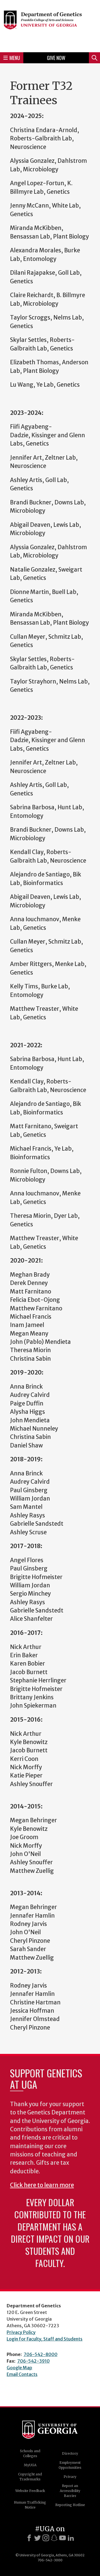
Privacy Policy (21, 2332)
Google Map (19, 2368)
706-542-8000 (41, 2354)
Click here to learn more (42, 2185)
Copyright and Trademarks (30, 2477)
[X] (37, 2538)
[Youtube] (62, 2538)
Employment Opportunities (70, 2465)
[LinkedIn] (71, 2538)
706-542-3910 (33, 2361)
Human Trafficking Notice (30, 2505)
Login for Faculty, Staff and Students (45, 2339)
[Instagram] (46, 2538)
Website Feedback (30, 2491)
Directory (70, 2453)
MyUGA (30, 2465)
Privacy (70, 2477)
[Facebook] (29, 2538)
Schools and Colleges (30, 2453)
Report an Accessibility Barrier (70, 2491)
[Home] (50, 25)
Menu (15, 58)
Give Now (56, 58)
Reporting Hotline (70, 2505)
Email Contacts (22, 2374)
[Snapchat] (54, 2538)
